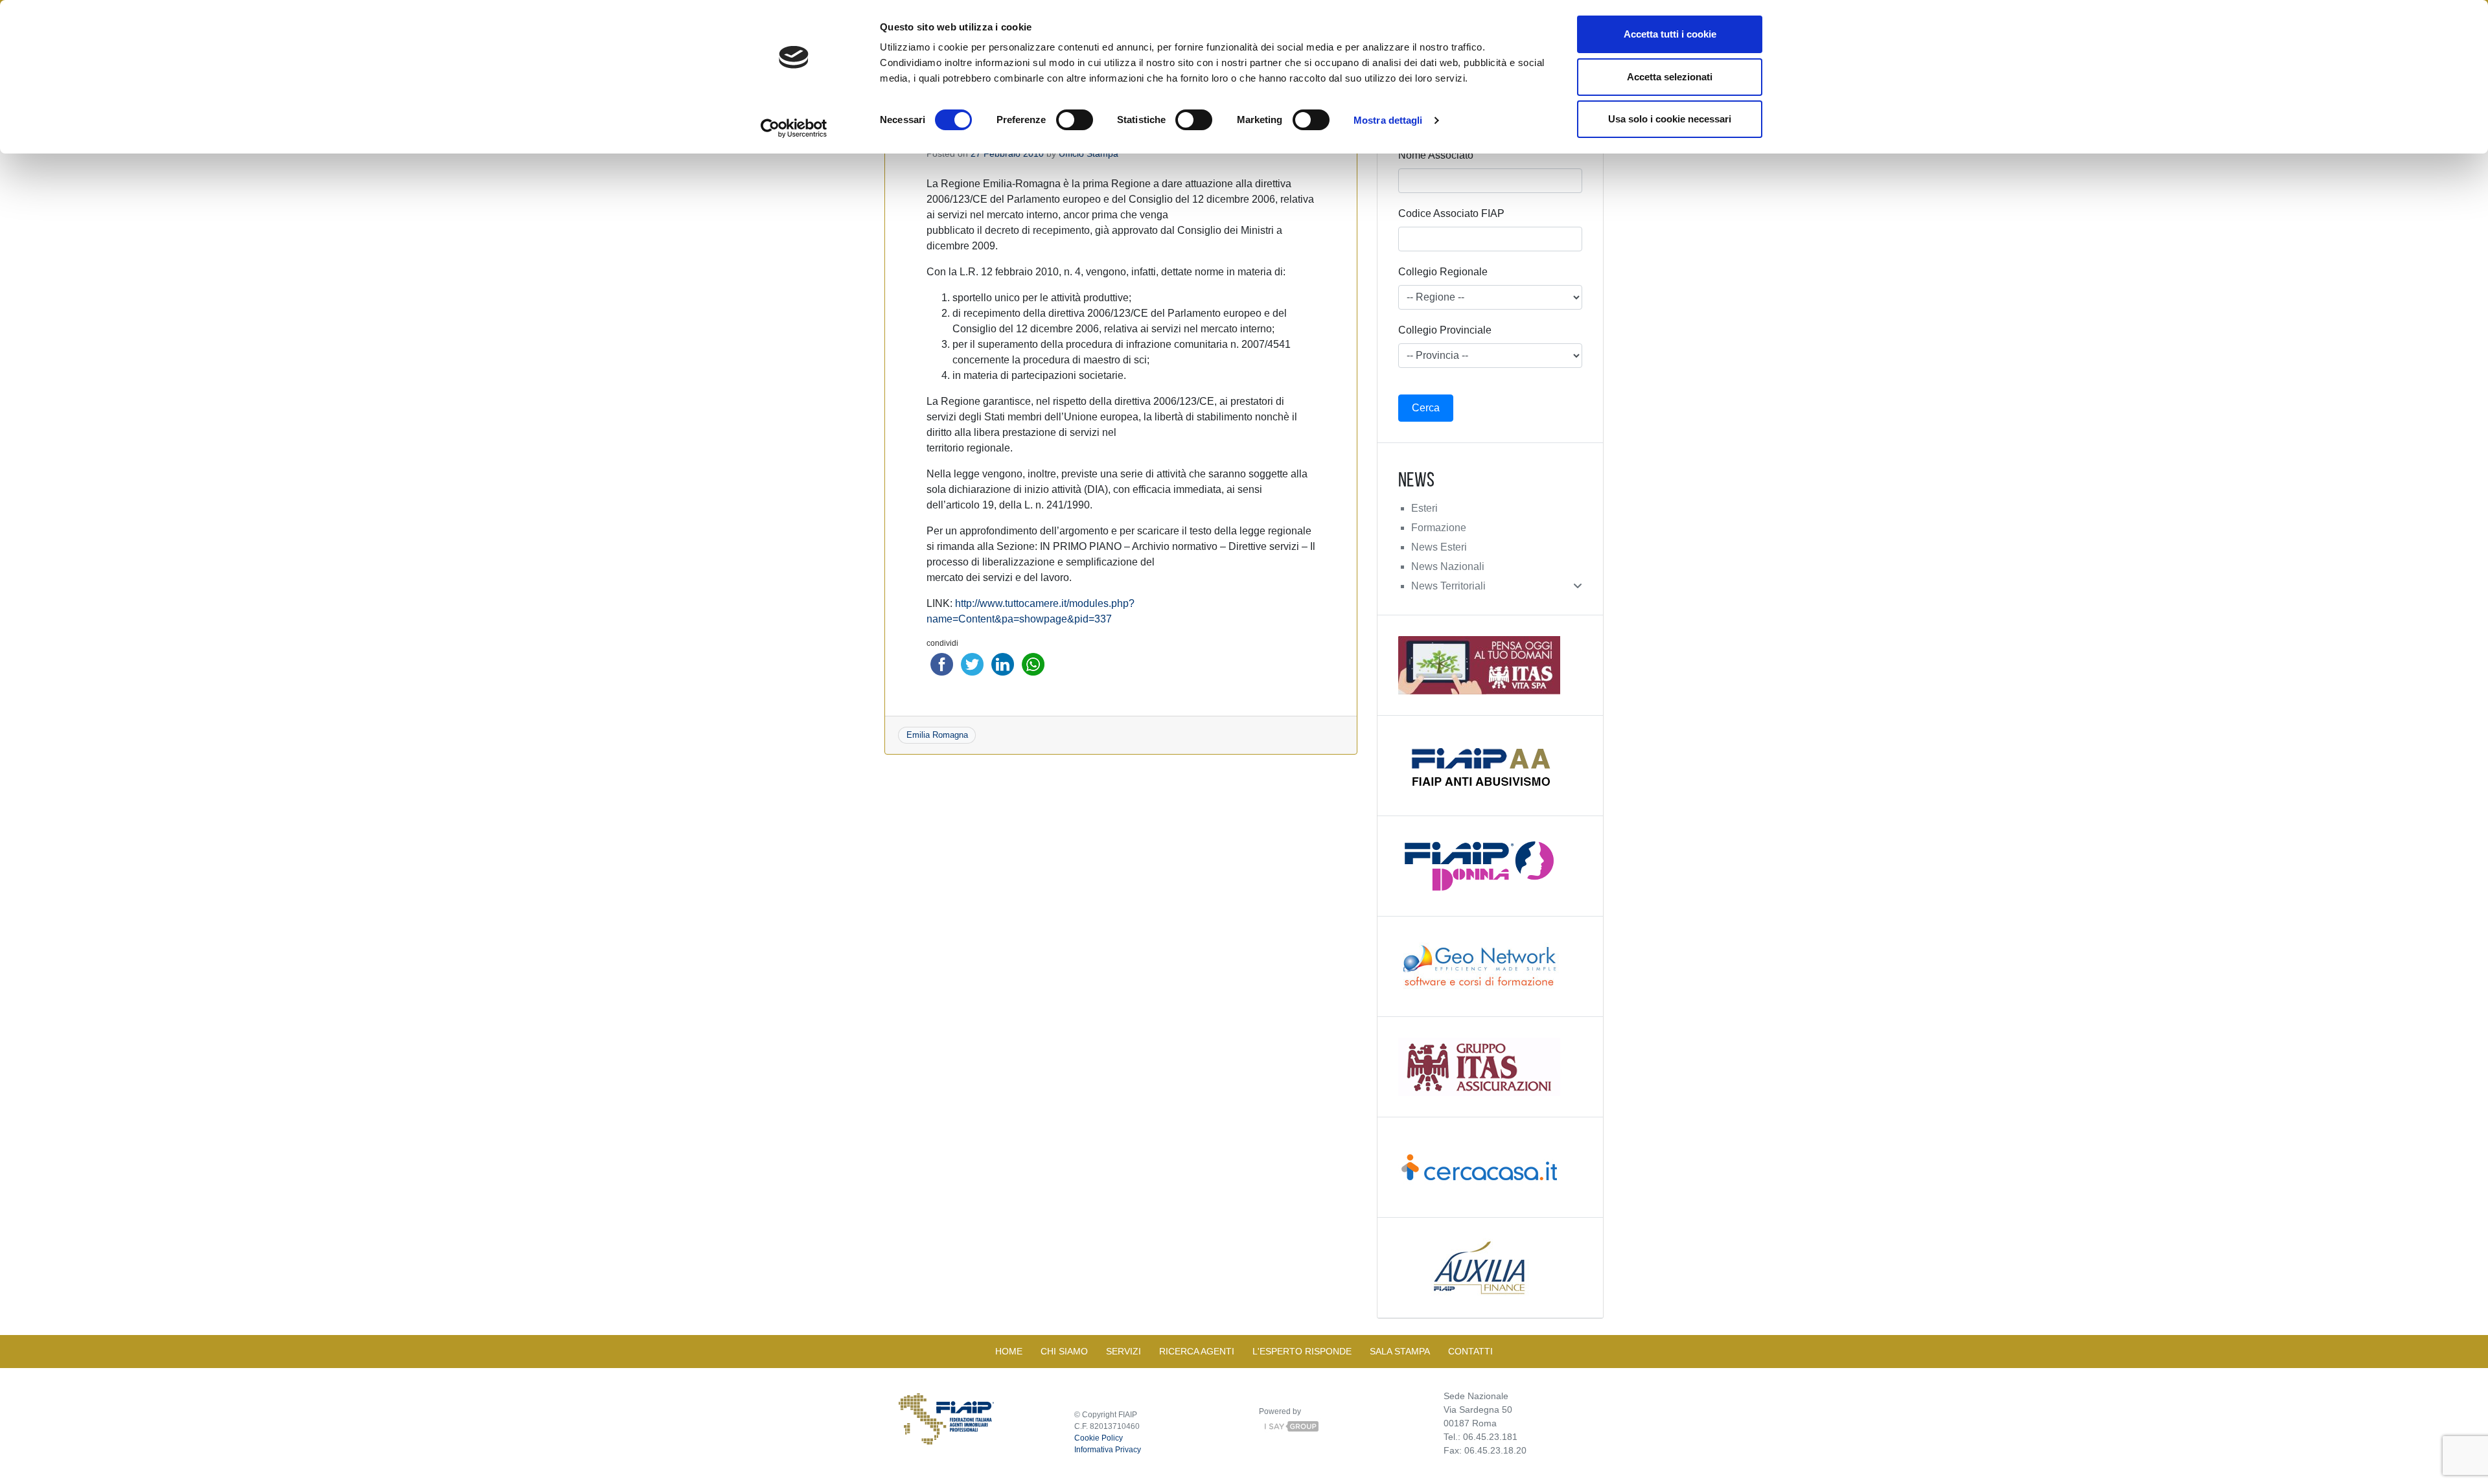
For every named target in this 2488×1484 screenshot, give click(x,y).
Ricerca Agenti (1197, 1351)
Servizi (1123, 1351)
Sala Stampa (1400, 1351)
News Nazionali (1448, 566)
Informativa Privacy (1108, 1450)
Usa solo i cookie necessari (1670, 119)
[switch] (1075, 120)
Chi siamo (1064, 1351)
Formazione (1439, 528)
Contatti (1470, 1351)
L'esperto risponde (1302, 1351)
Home (1009, 1351)
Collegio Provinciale (1445, 330)
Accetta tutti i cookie (1670, 34)
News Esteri (1439, 547)
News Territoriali (1448, 586)
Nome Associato (1436, 155)
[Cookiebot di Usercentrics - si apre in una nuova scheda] (794, 128)
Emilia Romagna (937, 735)
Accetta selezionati (1670, 77)
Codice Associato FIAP (1451, 213)
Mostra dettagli (1388, 120)
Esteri (1424, 508)
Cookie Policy (1099, 1438)
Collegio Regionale (1443, 272)
